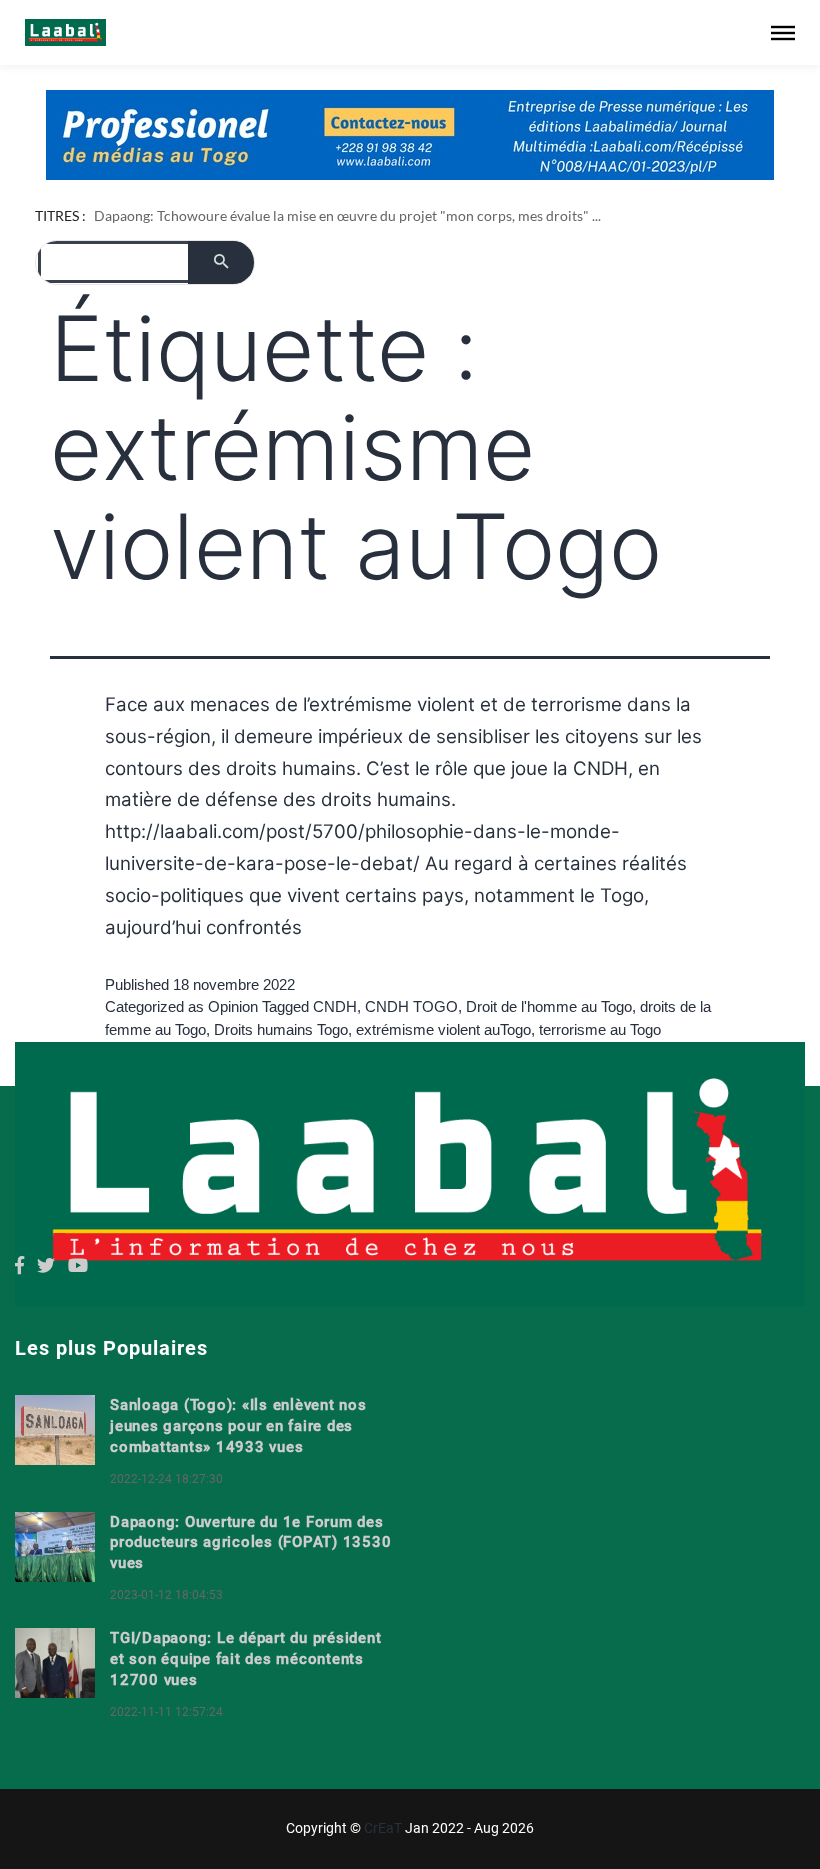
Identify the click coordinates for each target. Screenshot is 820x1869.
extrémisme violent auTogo (443, 1076)
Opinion (233, 1054)
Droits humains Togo (281, 1076)
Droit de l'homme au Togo (549, 1054)
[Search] (221, 309)
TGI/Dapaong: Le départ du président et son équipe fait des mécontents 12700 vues (245, 1706)
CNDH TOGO (411, 1054)
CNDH (335, 1054)
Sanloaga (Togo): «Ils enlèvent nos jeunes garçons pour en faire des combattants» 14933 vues (238, 1474)
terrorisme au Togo (600, 1076)
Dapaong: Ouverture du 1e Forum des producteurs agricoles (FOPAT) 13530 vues (250, 1590)
